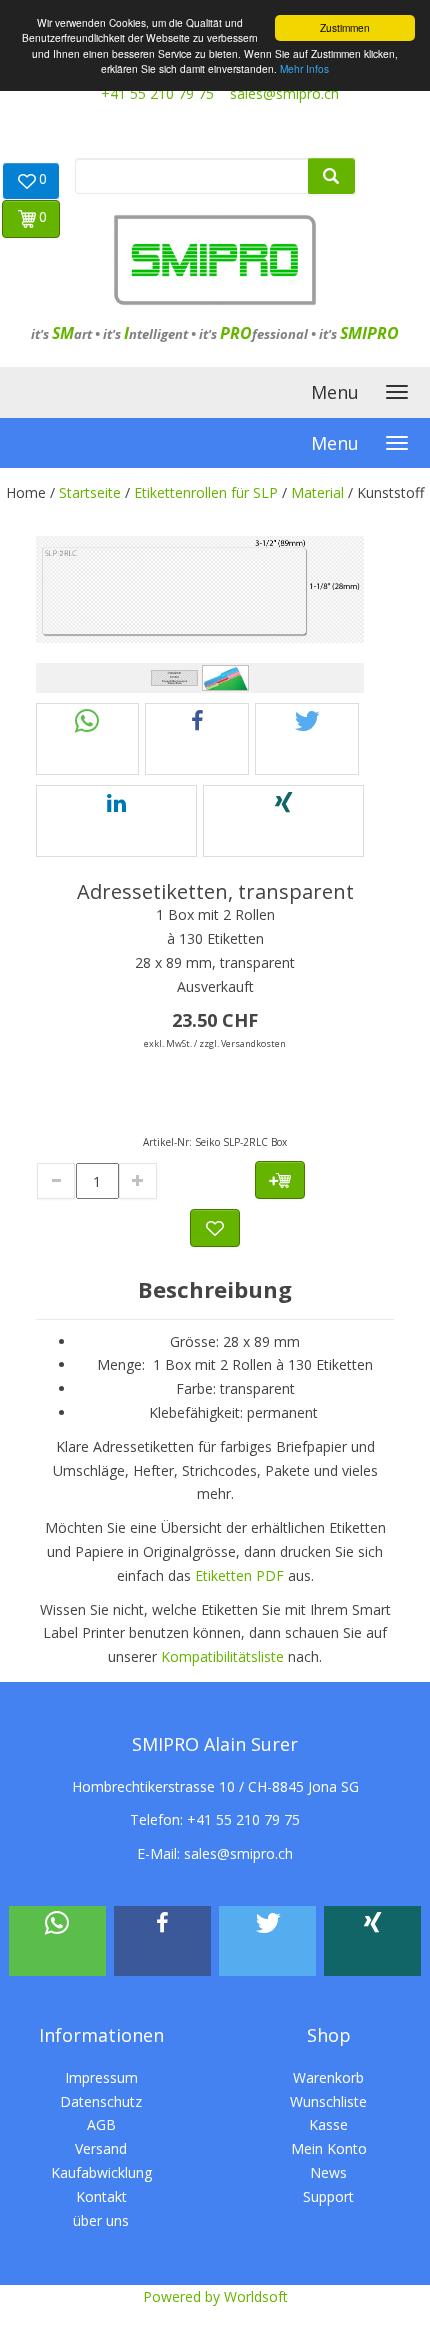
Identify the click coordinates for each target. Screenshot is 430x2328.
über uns (101, 2220)
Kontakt (101, 2196)
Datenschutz (101, 2101)
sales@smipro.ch (284, 93)
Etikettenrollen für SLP (206, 492)
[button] (88, 739)
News (328, 2172)
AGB (101, 2124)
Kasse (328, 2124)
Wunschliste (328, 2101)
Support (328, 2196)
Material (317, 492)
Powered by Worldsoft (215, 2296)
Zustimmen (345, 27)
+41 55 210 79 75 (157, 93)
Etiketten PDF (239, 1575)
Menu (335, 392)
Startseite (90, 492)
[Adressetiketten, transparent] (200, 589)
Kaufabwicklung (101, 2172)
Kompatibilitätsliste (222, 1656)
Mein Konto (329, 2148)
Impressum (101, 2077)
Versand (101, 2148)
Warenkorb (328, 2077)
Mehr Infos (304, 68)
